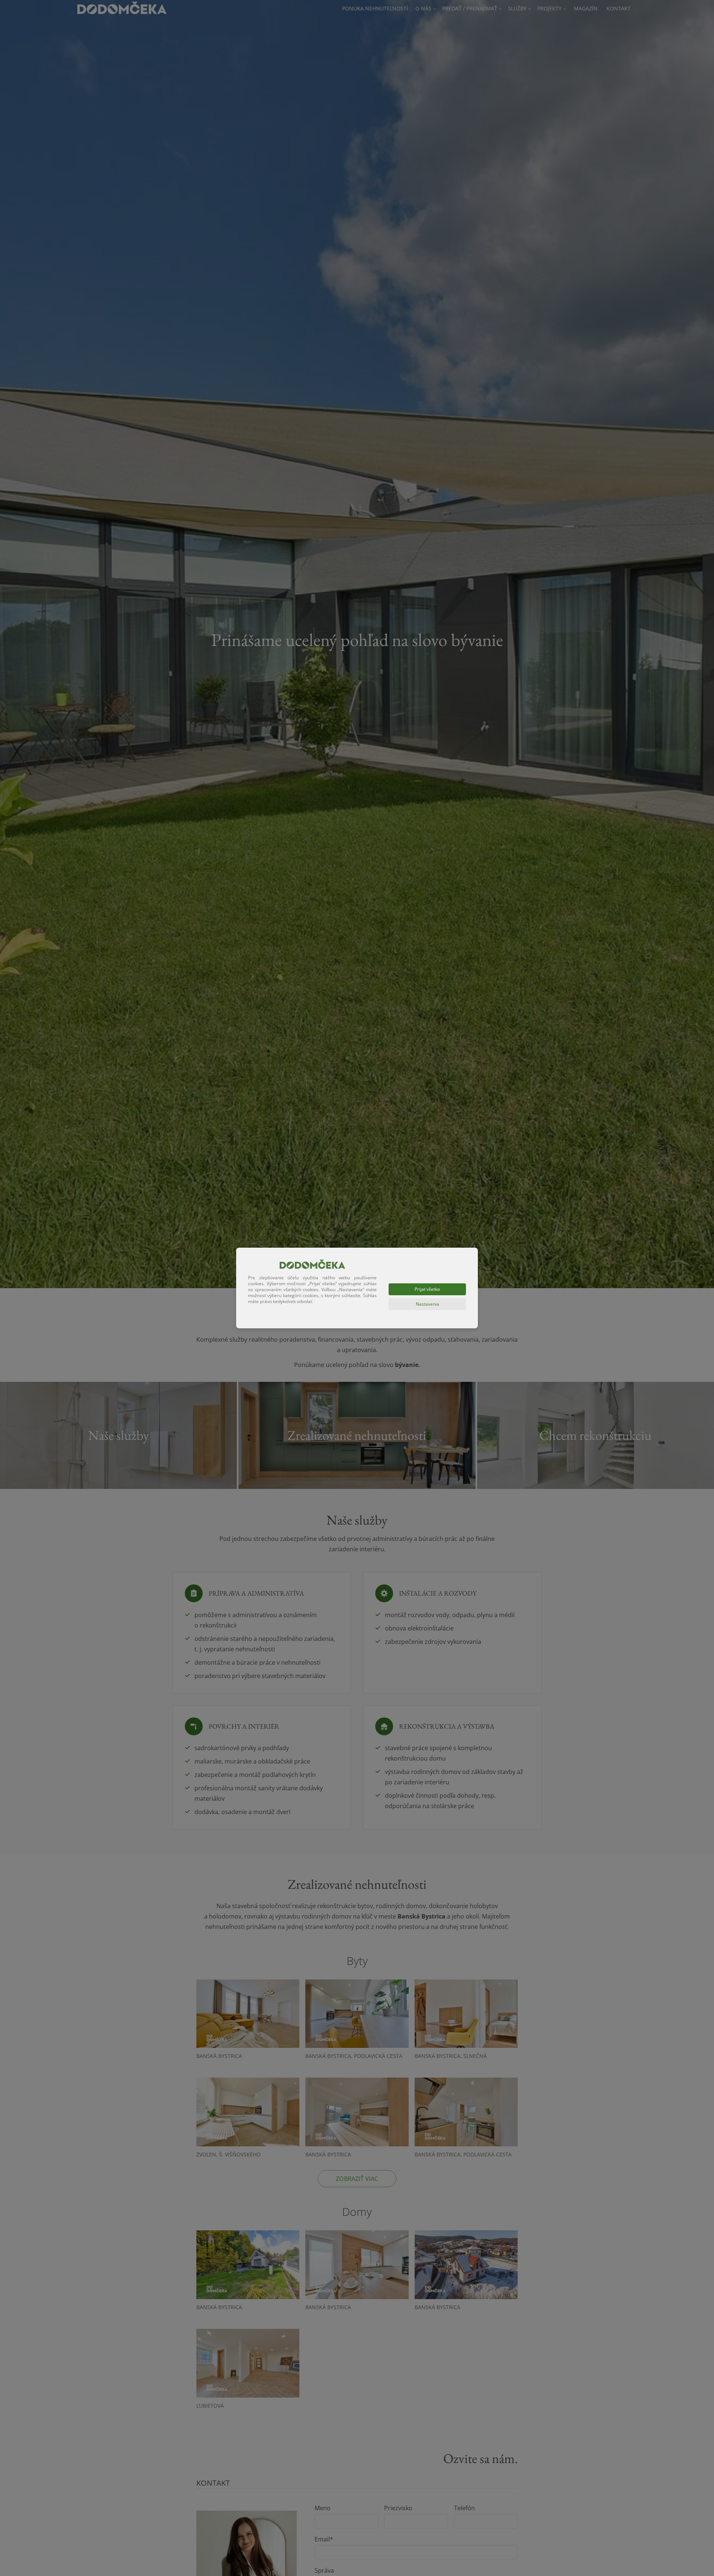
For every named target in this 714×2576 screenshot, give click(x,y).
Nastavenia (427, 1304)
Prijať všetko (427, 1289)
